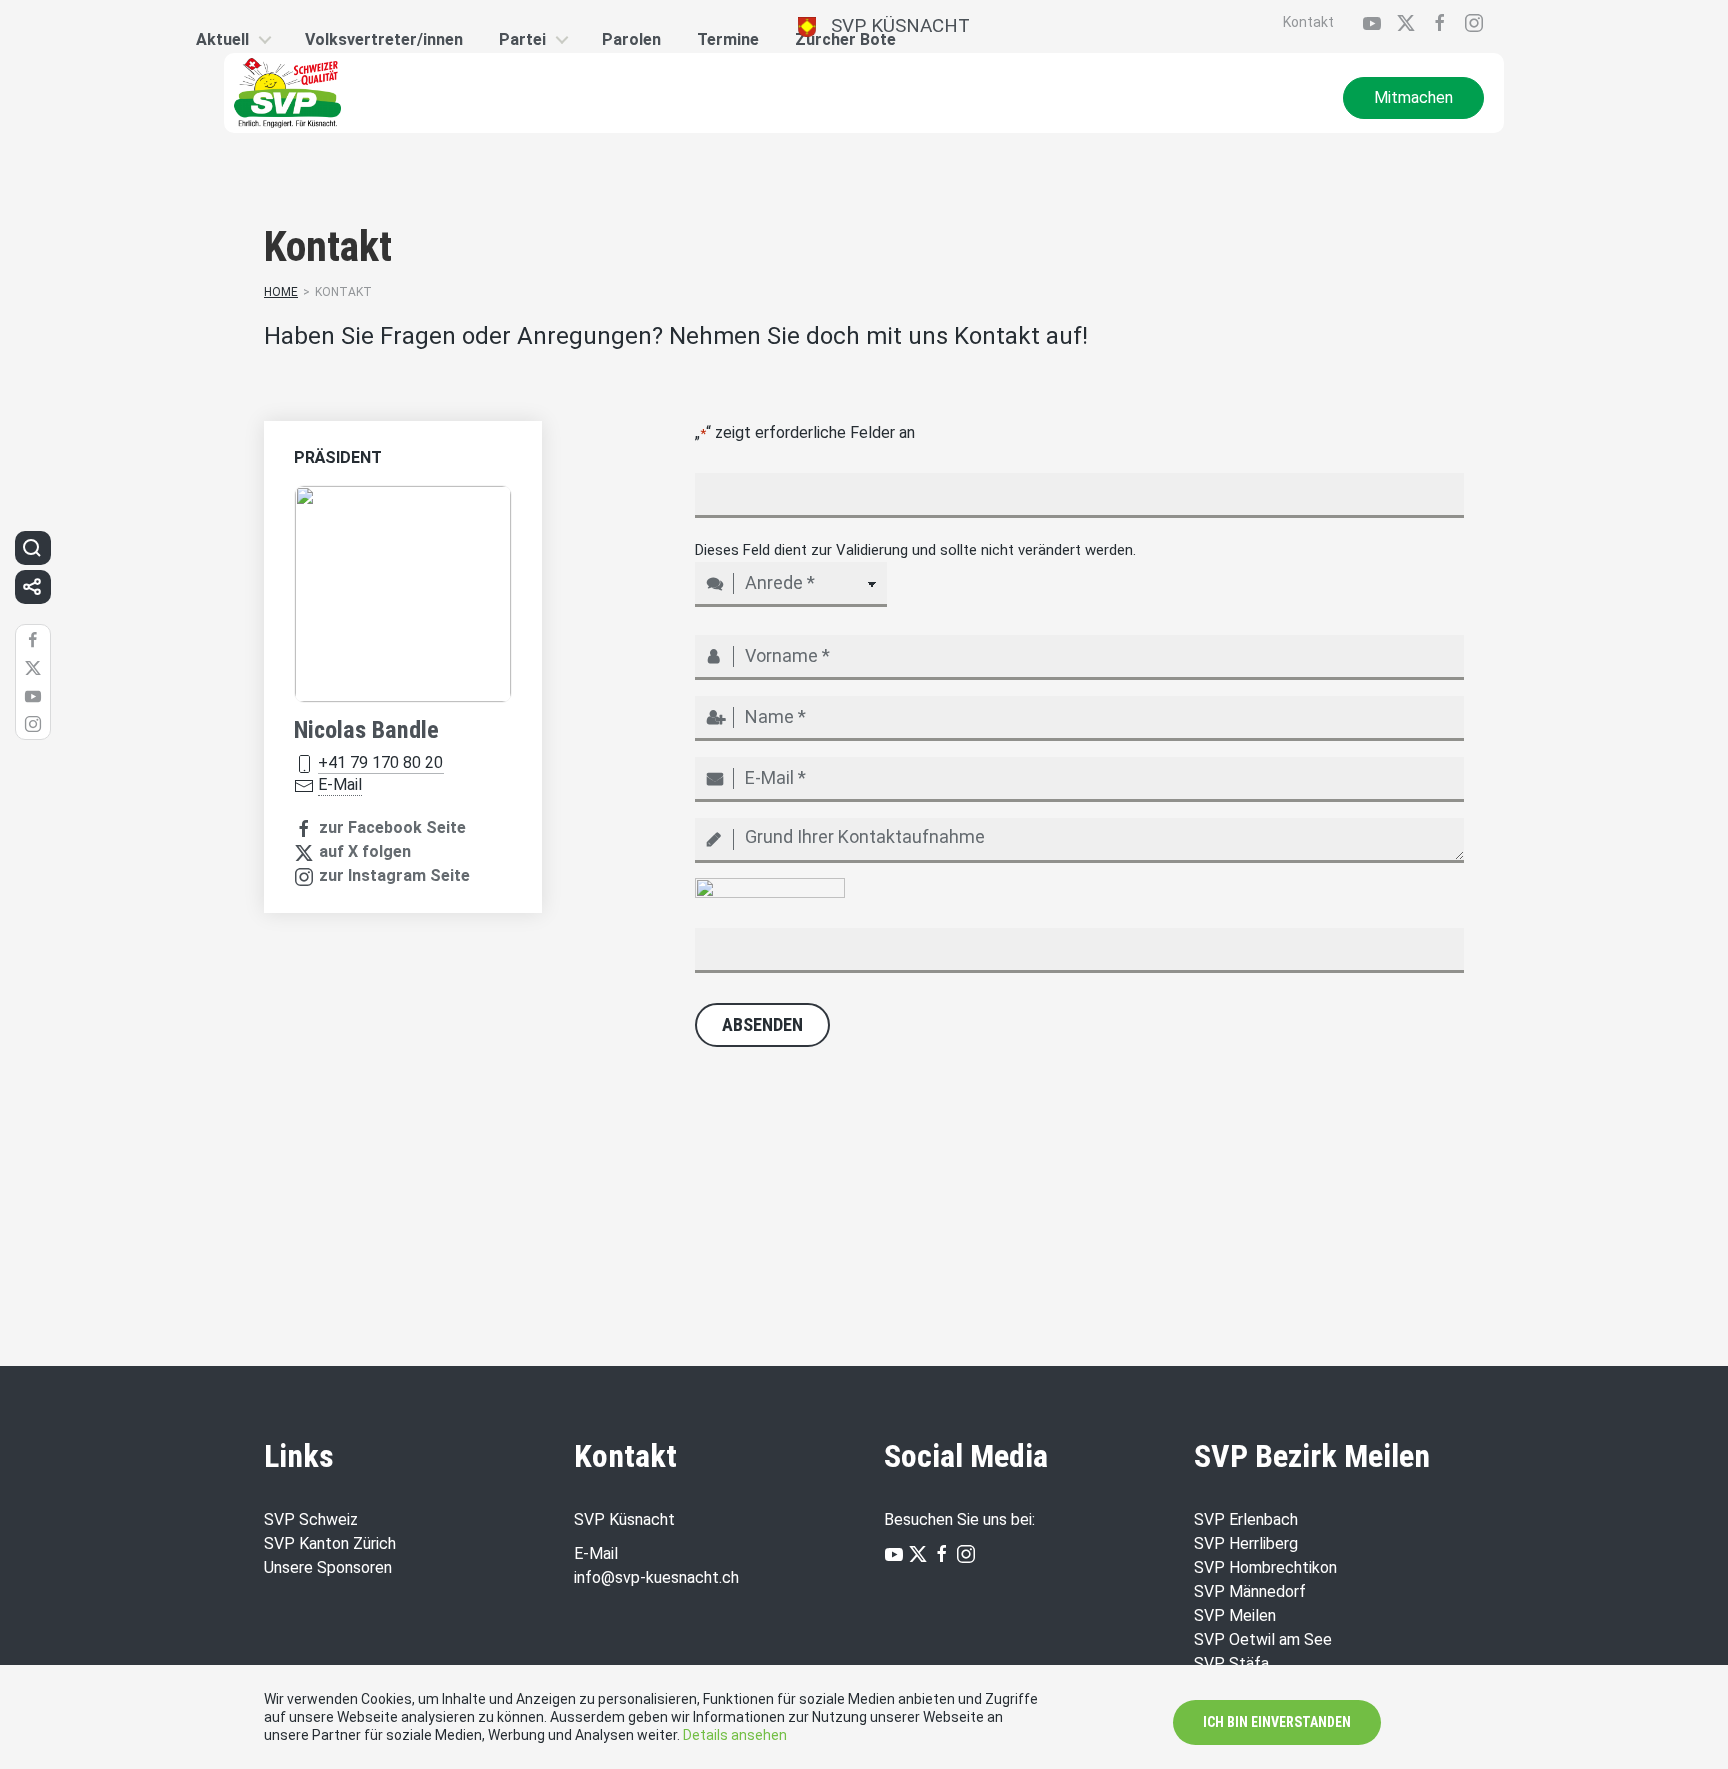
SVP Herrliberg (1246, 1543)
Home (281, 292)
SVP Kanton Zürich (330, 1543)
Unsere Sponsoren (328, 1567)
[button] (32, 548)
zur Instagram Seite (394, 875)
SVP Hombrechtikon (1265, 1567)
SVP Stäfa (1231, 1663)
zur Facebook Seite (392, 827)
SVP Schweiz (311, 1519)
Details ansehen (735, 1735)
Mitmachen (1413, 97)
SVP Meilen (1235, 1615)
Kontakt (1308, 22)
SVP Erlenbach (1246, 1519)
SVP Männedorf (1250, 1591)
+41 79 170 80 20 (380, 762)
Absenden (762, 1024)
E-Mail (340, 784)
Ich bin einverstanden (1277, 1722)
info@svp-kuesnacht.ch (656, 1577)
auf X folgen (365, 851)
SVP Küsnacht (893, 25)
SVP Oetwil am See (1263, 1639)
